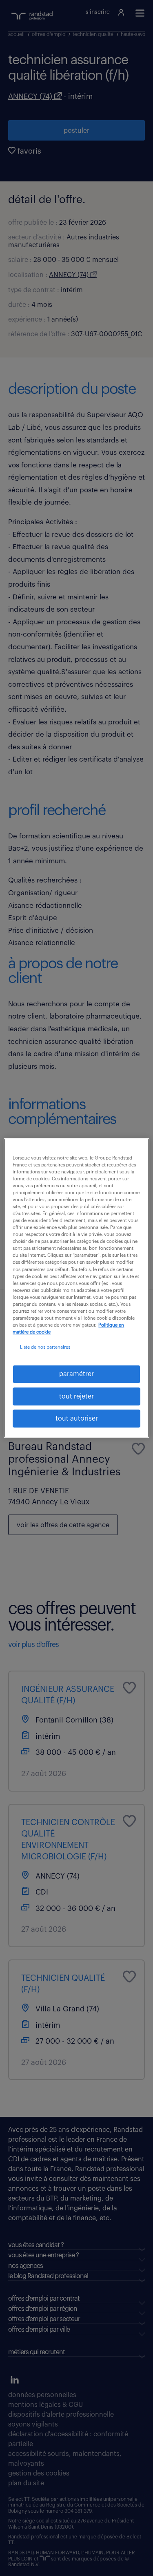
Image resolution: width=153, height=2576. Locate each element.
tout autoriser (77, 1419)
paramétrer (76, 1374)
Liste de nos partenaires (45, 1347)
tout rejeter (76, 1396)
